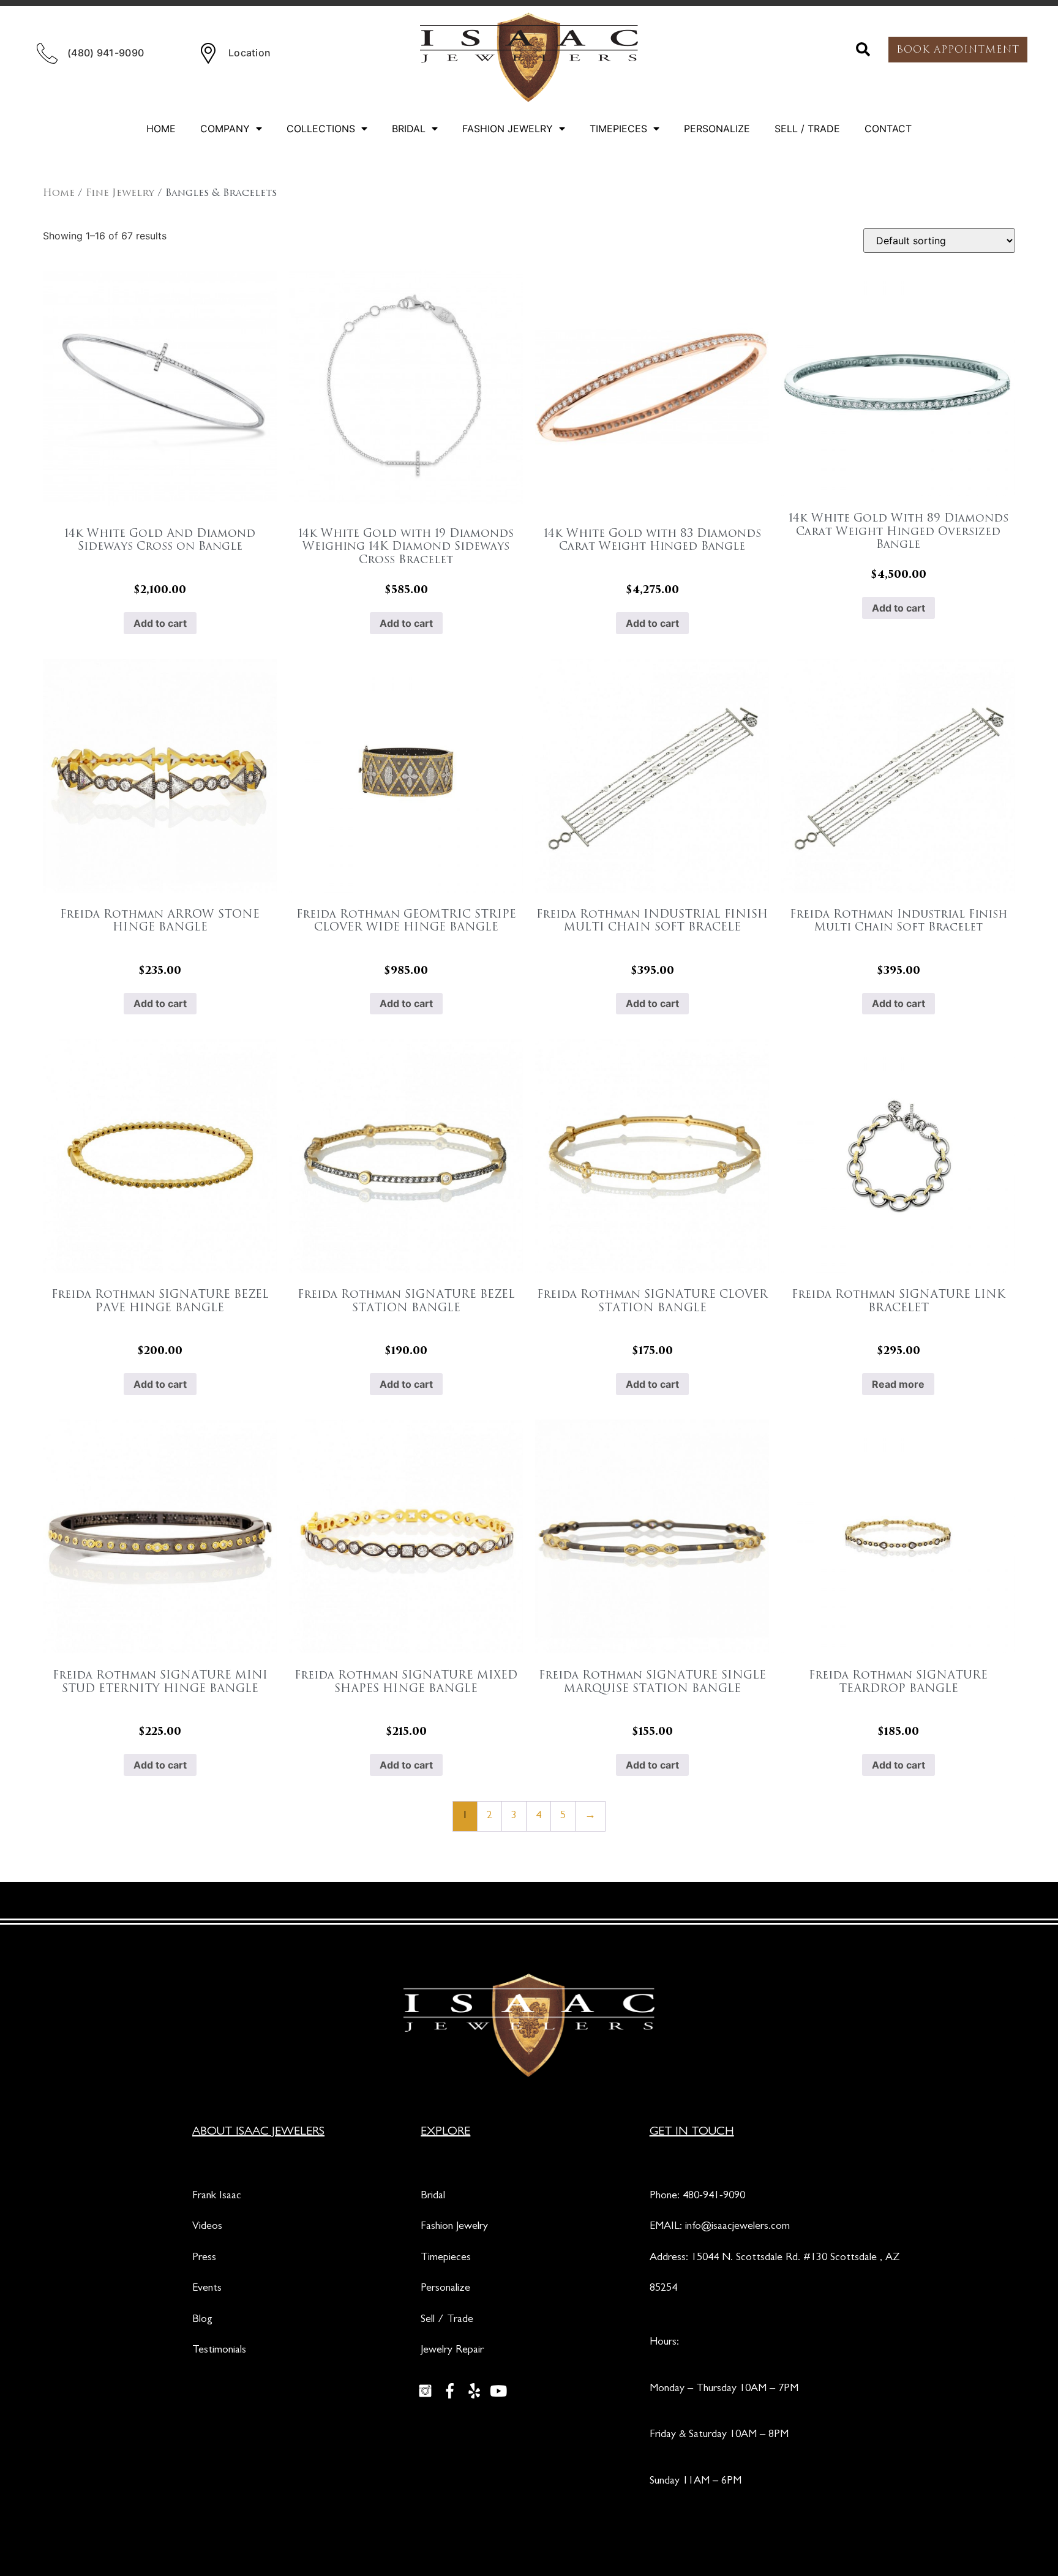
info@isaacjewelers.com (737, 2227)
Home (161, 129)
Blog (202, 2320)
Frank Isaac (217, 2196)
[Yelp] (474, 2391)
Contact (888, 129)
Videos (207, 2227)
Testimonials (219, 2351)
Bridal (409, 129)
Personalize (717, 129)
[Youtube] (498, 2391)
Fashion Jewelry (508, 129)
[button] (863, 50)
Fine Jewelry (120, 193)
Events (207, 2289)
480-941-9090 (714, 2196)
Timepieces (618, 129)
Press (204, 2258)
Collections (321, 129)
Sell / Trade (807, 129)
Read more (898, 1384)
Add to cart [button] (160, 623)
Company (225, 129)
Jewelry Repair (452, 2351)
